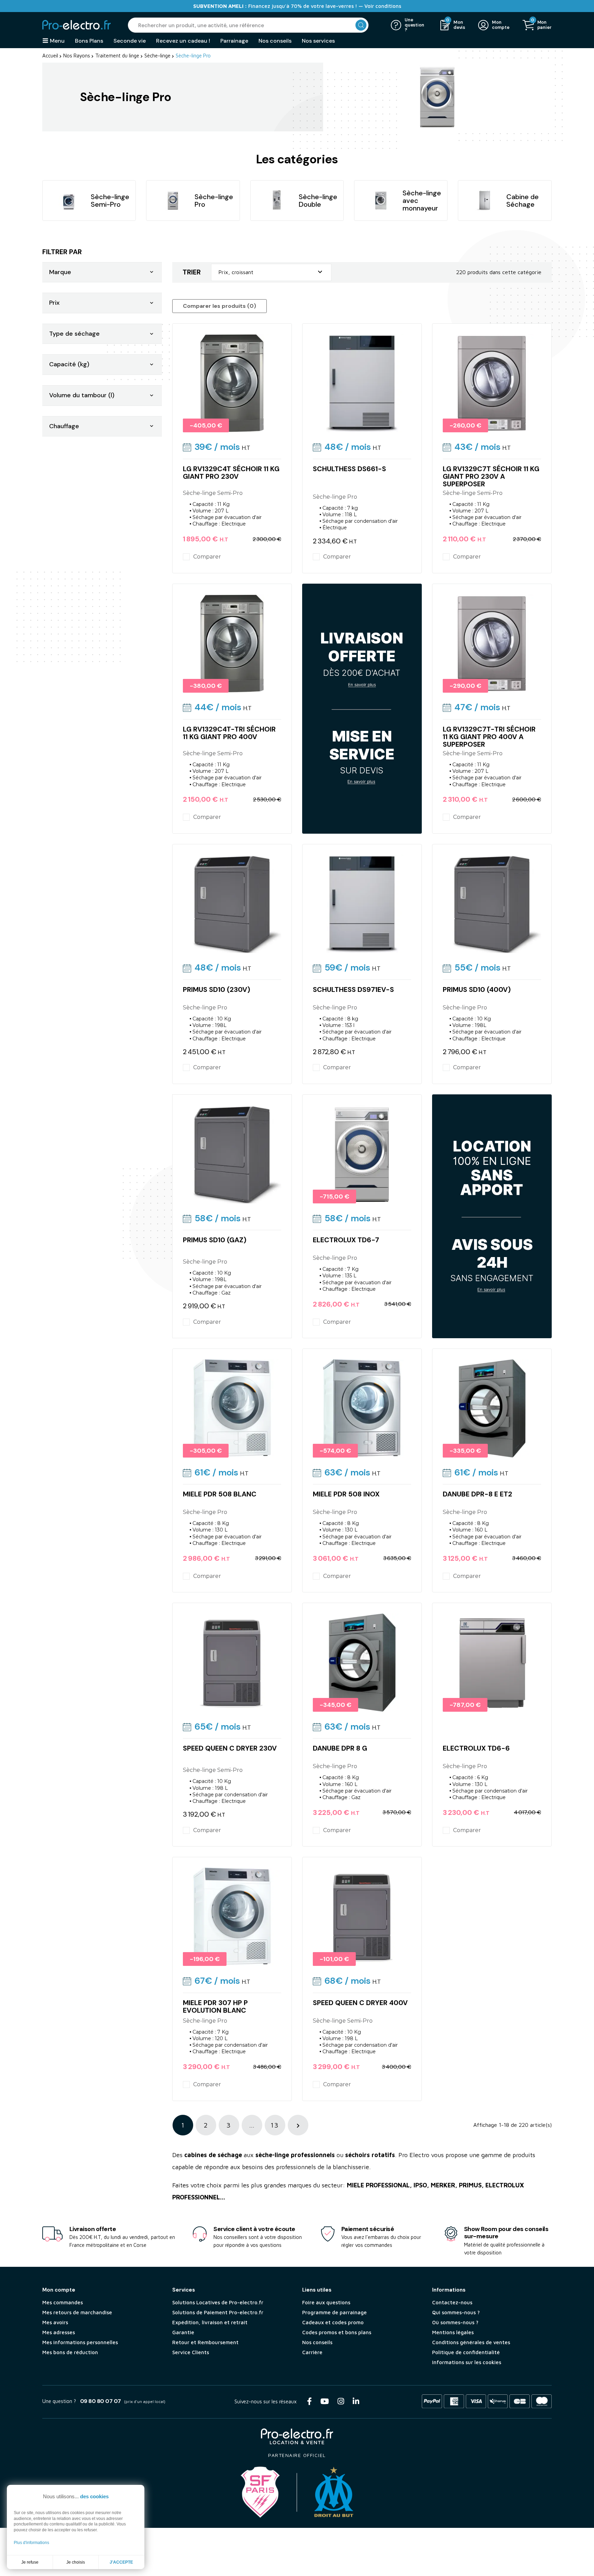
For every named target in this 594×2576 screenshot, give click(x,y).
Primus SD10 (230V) (217, 989)
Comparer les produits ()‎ (219, 306)
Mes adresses (59, 2332)
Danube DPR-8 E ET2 (477, 1494)
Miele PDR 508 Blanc (220, 1494)
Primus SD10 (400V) (477, 989)
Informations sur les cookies (467, 2362)
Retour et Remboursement (205, 2342)
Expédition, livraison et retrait (210, 2322)
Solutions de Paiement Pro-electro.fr (218, 2312)
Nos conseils (317, 2342)
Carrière (312, 2352)
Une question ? (414, 25)
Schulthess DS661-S (349, 469)
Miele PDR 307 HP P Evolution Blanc (215, 2006)
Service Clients (191, 2352)
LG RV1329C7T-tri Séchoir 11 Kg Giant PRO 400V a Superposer (489, 737)
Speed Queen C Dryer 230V (230, 1748)
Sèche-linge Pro (214, 201)
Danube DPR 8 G (340, 1748)
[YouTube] (325, 2401)
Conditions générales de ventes (471, 2342)
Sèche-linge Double (318, 201)
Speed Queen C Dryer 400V (360, 2003)
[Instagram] (341, 2401)
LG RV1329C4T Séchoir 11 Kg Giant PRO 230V (231, 473)
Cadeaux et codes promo (333, 2322)
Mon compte (500, 25)
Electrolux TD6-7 (346, 1240)
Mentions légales (453, 2332)
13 (275, 2125)
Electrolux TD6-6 (476, 1748)
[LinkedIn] (356, 2401)
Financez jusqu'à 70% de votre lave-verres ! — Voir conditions (297, 6)
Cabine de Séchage (522, 201)
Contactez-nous (452, 2302)
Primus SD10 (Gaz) (215, 1240)
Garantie (183, 2332)
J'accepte (121, 2562)
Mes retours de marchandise (77, 2312)
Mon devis (459, 25)
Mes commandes (63, 2302)
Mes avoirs (55, 2322)
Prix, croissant (271, 272)
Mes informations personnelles (80, 2342)
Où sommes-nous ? (455, 2322)
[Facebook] (309, 2401)
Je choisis (76, 2562)
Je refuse (30, 2562)
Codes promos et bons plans (337, 2332)
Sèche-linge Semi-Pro (110, 201)
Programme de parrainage (334, 2312)
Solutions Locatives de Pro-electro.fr (218, 2302)
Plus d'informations (31, 2543)
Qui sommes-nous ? (456, 2312)
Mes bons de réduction (70, 2352)
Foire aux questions (326, 2302)
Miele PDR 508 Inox (346, 1494)
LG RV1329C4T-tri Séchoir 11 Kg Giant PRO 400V (229, 733)
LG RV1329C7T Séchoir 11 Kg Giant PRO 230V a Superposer (491, 476)
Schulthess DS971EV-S (353, 989)
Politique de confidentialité (466, 2352)
